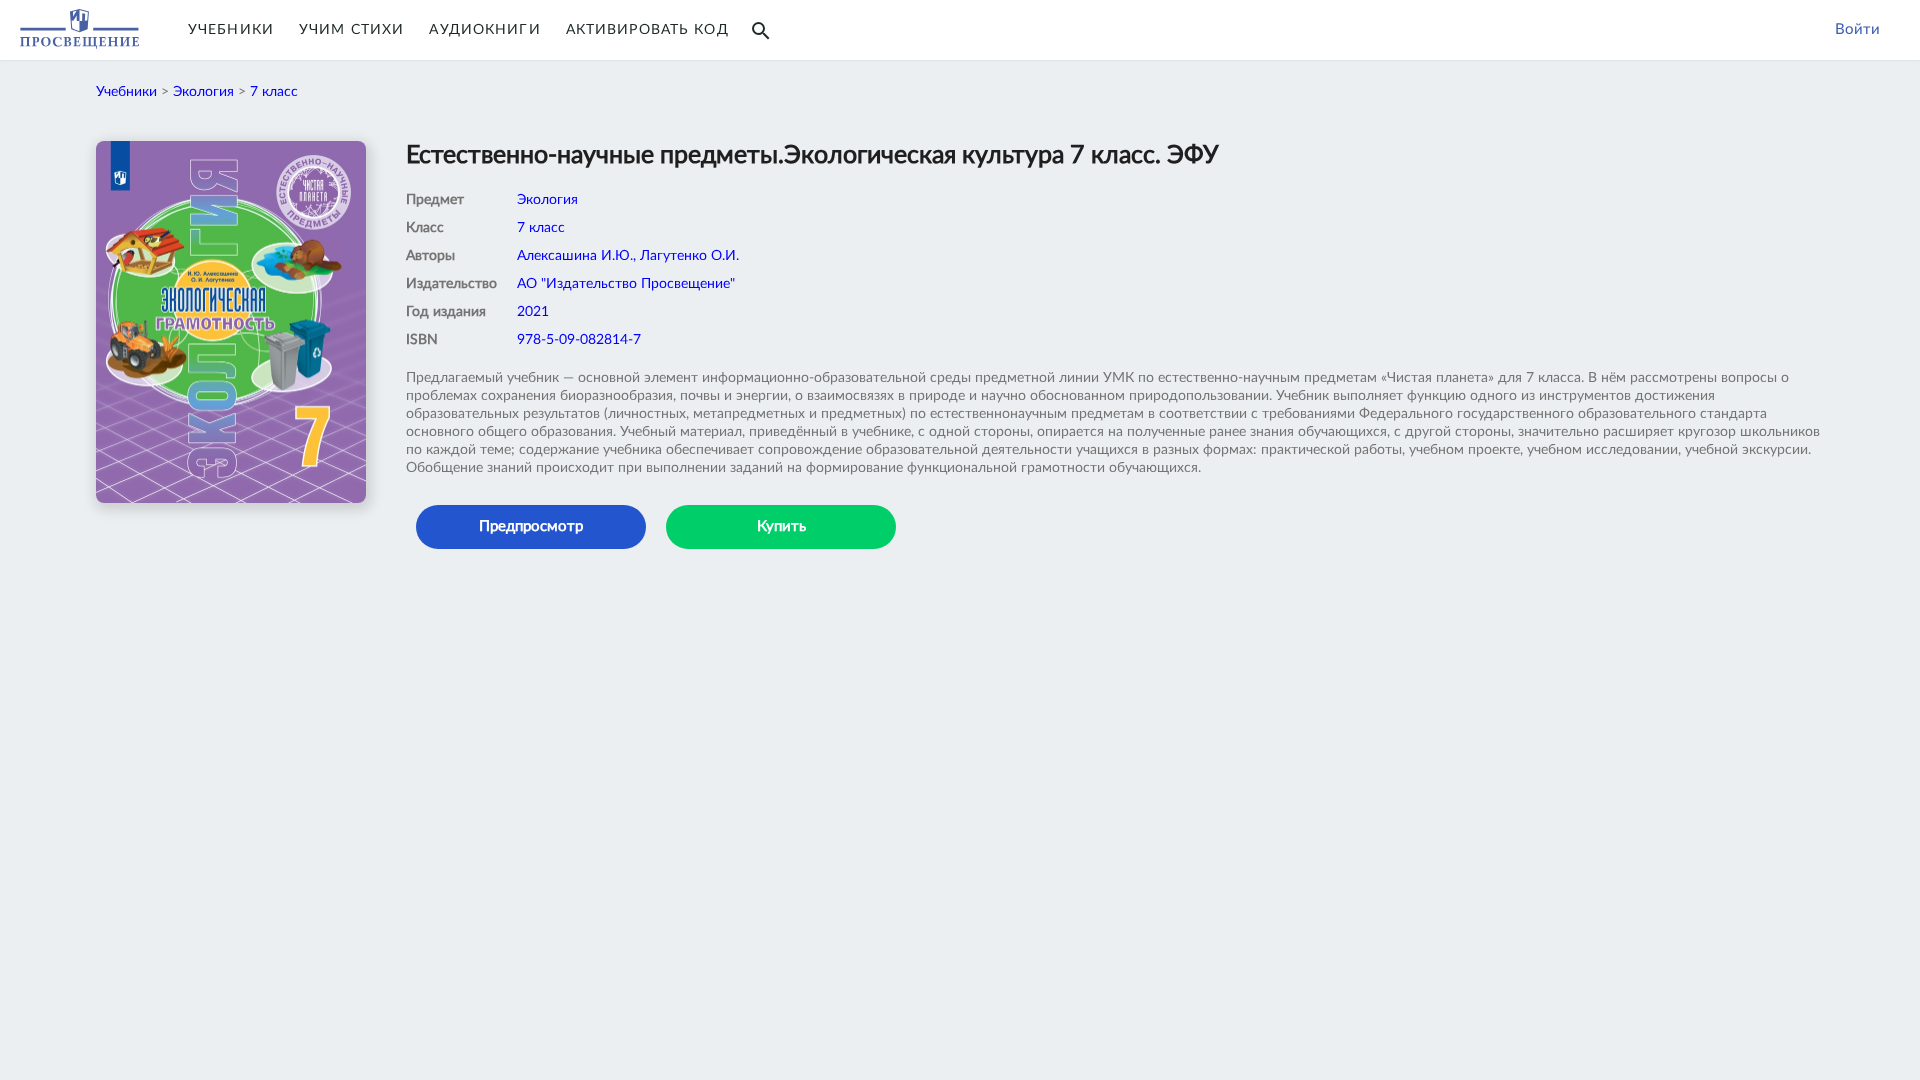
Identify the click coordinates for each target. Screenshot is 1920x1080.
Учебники (231, 30)
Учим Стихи (351, 30)
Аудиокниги (484, 30)
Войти (1857, 29)
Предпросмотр (531, 526)
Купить (781, 526)
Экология (203, 92)
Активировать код (647, 30)
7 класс (274, 92)
